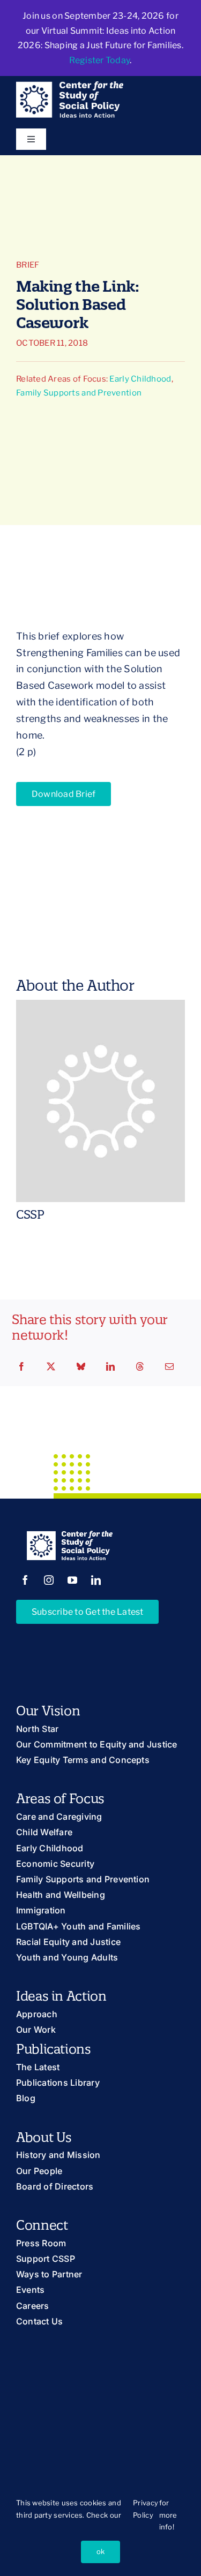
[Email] (169, 1367)
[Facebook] (21, 1367)
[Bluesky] (81, 1367)
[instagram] (49, 1580)
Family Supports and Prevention (79, 393)
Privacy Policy (146, 2509)
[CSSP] (100, 1008)
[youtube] (72, 1580)
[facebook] (25, 1580)
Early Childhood (140, 379)
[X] (51, 1367)
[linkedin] (96, 1580)
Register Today (99, 60)
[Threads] (140, 1367)
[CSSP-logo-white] (70, 86)
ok (100, 2551)
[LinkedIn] (110, 1367)
